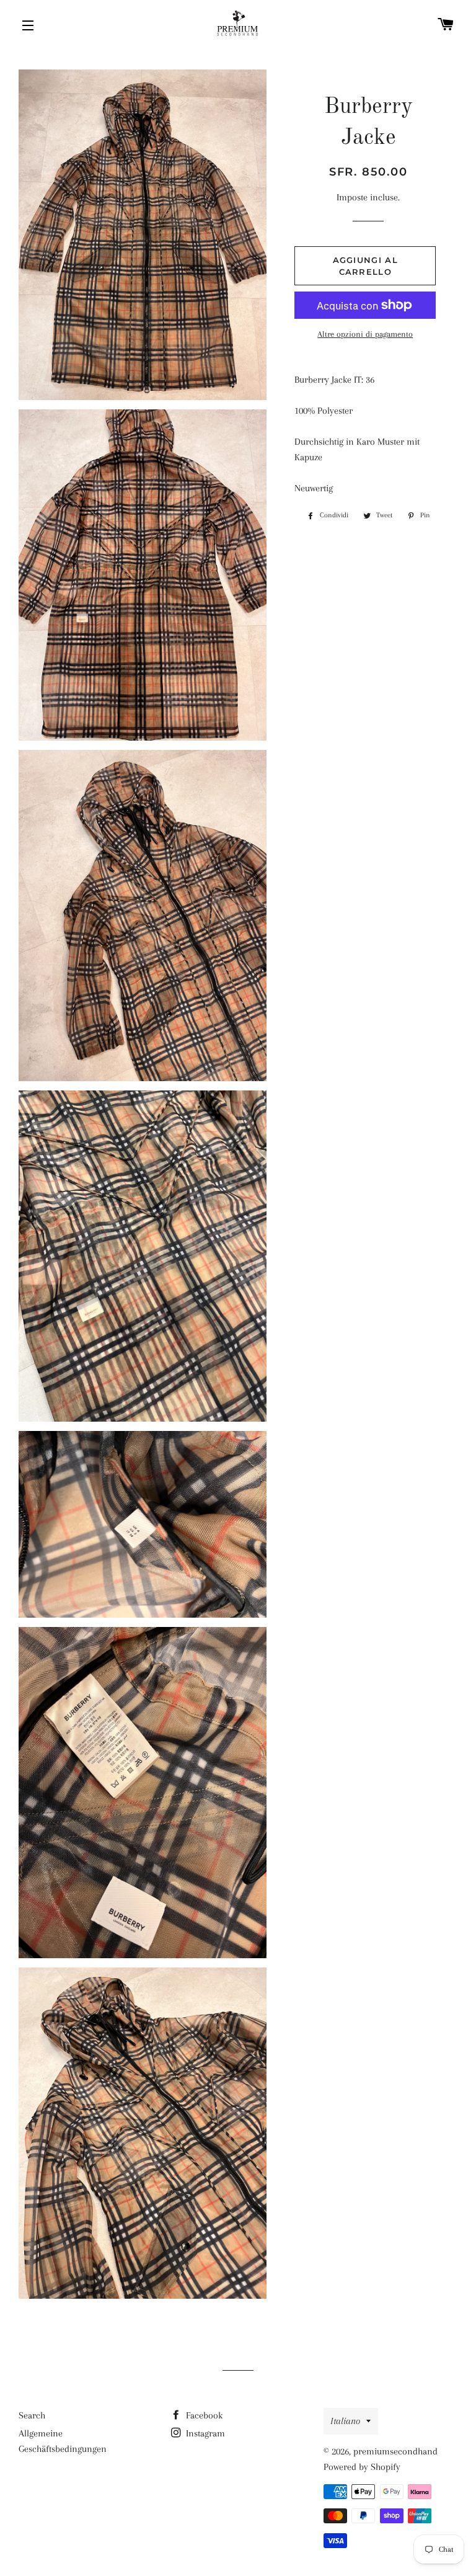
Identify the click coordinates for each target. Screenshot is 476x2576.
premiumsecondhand (395, 2451)
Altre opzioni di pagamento (365, 334)
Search (32, 2415)
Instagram (204, 2433)
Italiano (345, 2421)
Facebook (203, 2415)
